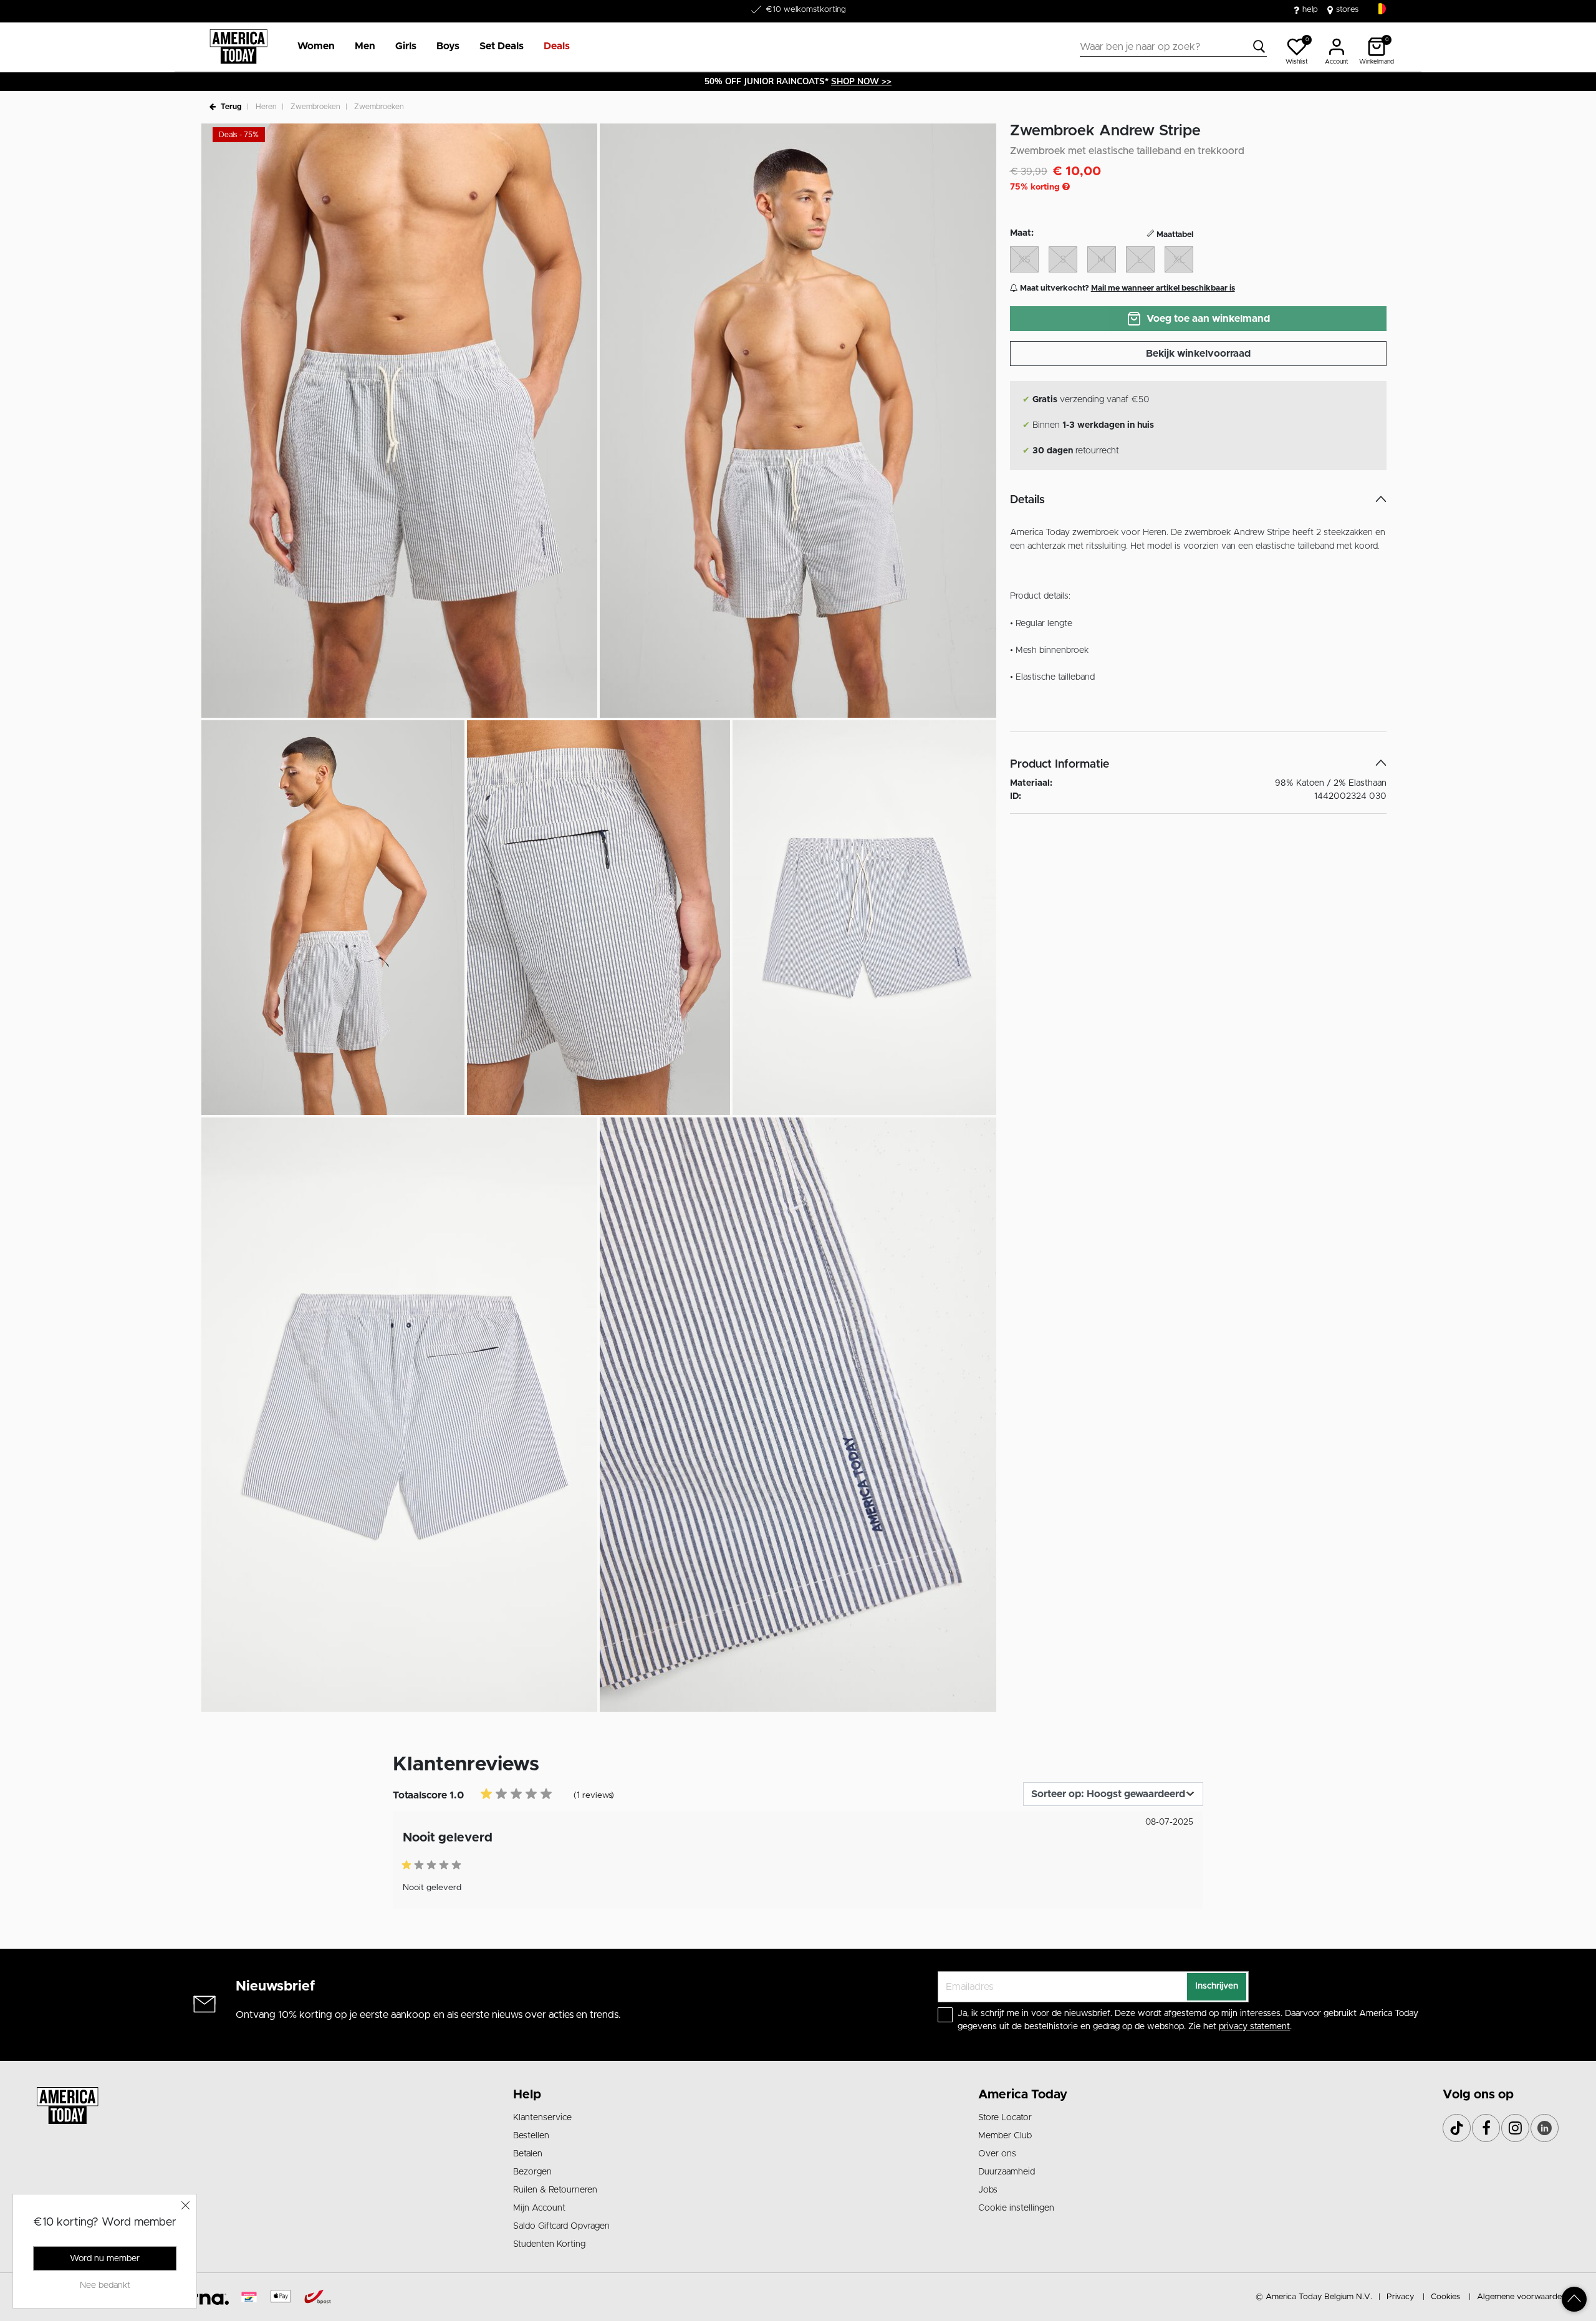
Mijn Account (539, 2208)
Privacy (1400, 2297)
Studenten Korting (549, 2244)
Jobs (988, 2190)
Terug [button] (231, 107)
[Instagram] (1515, 2128)
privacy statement (1254, 2027)
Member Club (1005, 2136)
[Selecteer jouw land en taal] (1380, 9)
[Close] (186, 2205)
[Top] (1574, 2299)
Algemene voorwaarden (1521, 2297)
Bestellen (531, 2136)
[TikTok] (1457, 2128)
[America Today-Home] (238, 47)
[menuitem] (311, 47)
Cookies (1445, 2297)
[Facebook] (1486, 2128)
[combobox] (1173, 47)
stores (1347, 10)
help (1310, 10)
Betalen (528, 2154)
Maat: (1022, 233)
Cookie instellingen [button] (1016, 2208)
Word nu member (105, 2259)
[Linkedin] (1545, 2128)
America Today (1023, 2095)
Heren (266, 107)
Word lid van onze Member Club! (805, 10)
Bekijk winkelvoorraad (1198, 354)
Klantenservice (542, 2118)
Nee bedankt (105, 2285)
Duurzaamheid (1007, 2172)
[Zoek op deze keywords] (1259, 47)
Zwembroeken (315, 107)
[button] (316, 47)
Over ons (997, 2154)
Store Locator (1005, 2118)
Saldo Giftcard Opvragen (561, 2226)
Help (527, 2095)
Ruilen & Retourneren (555, 2190)
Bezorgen (532, 2172)
